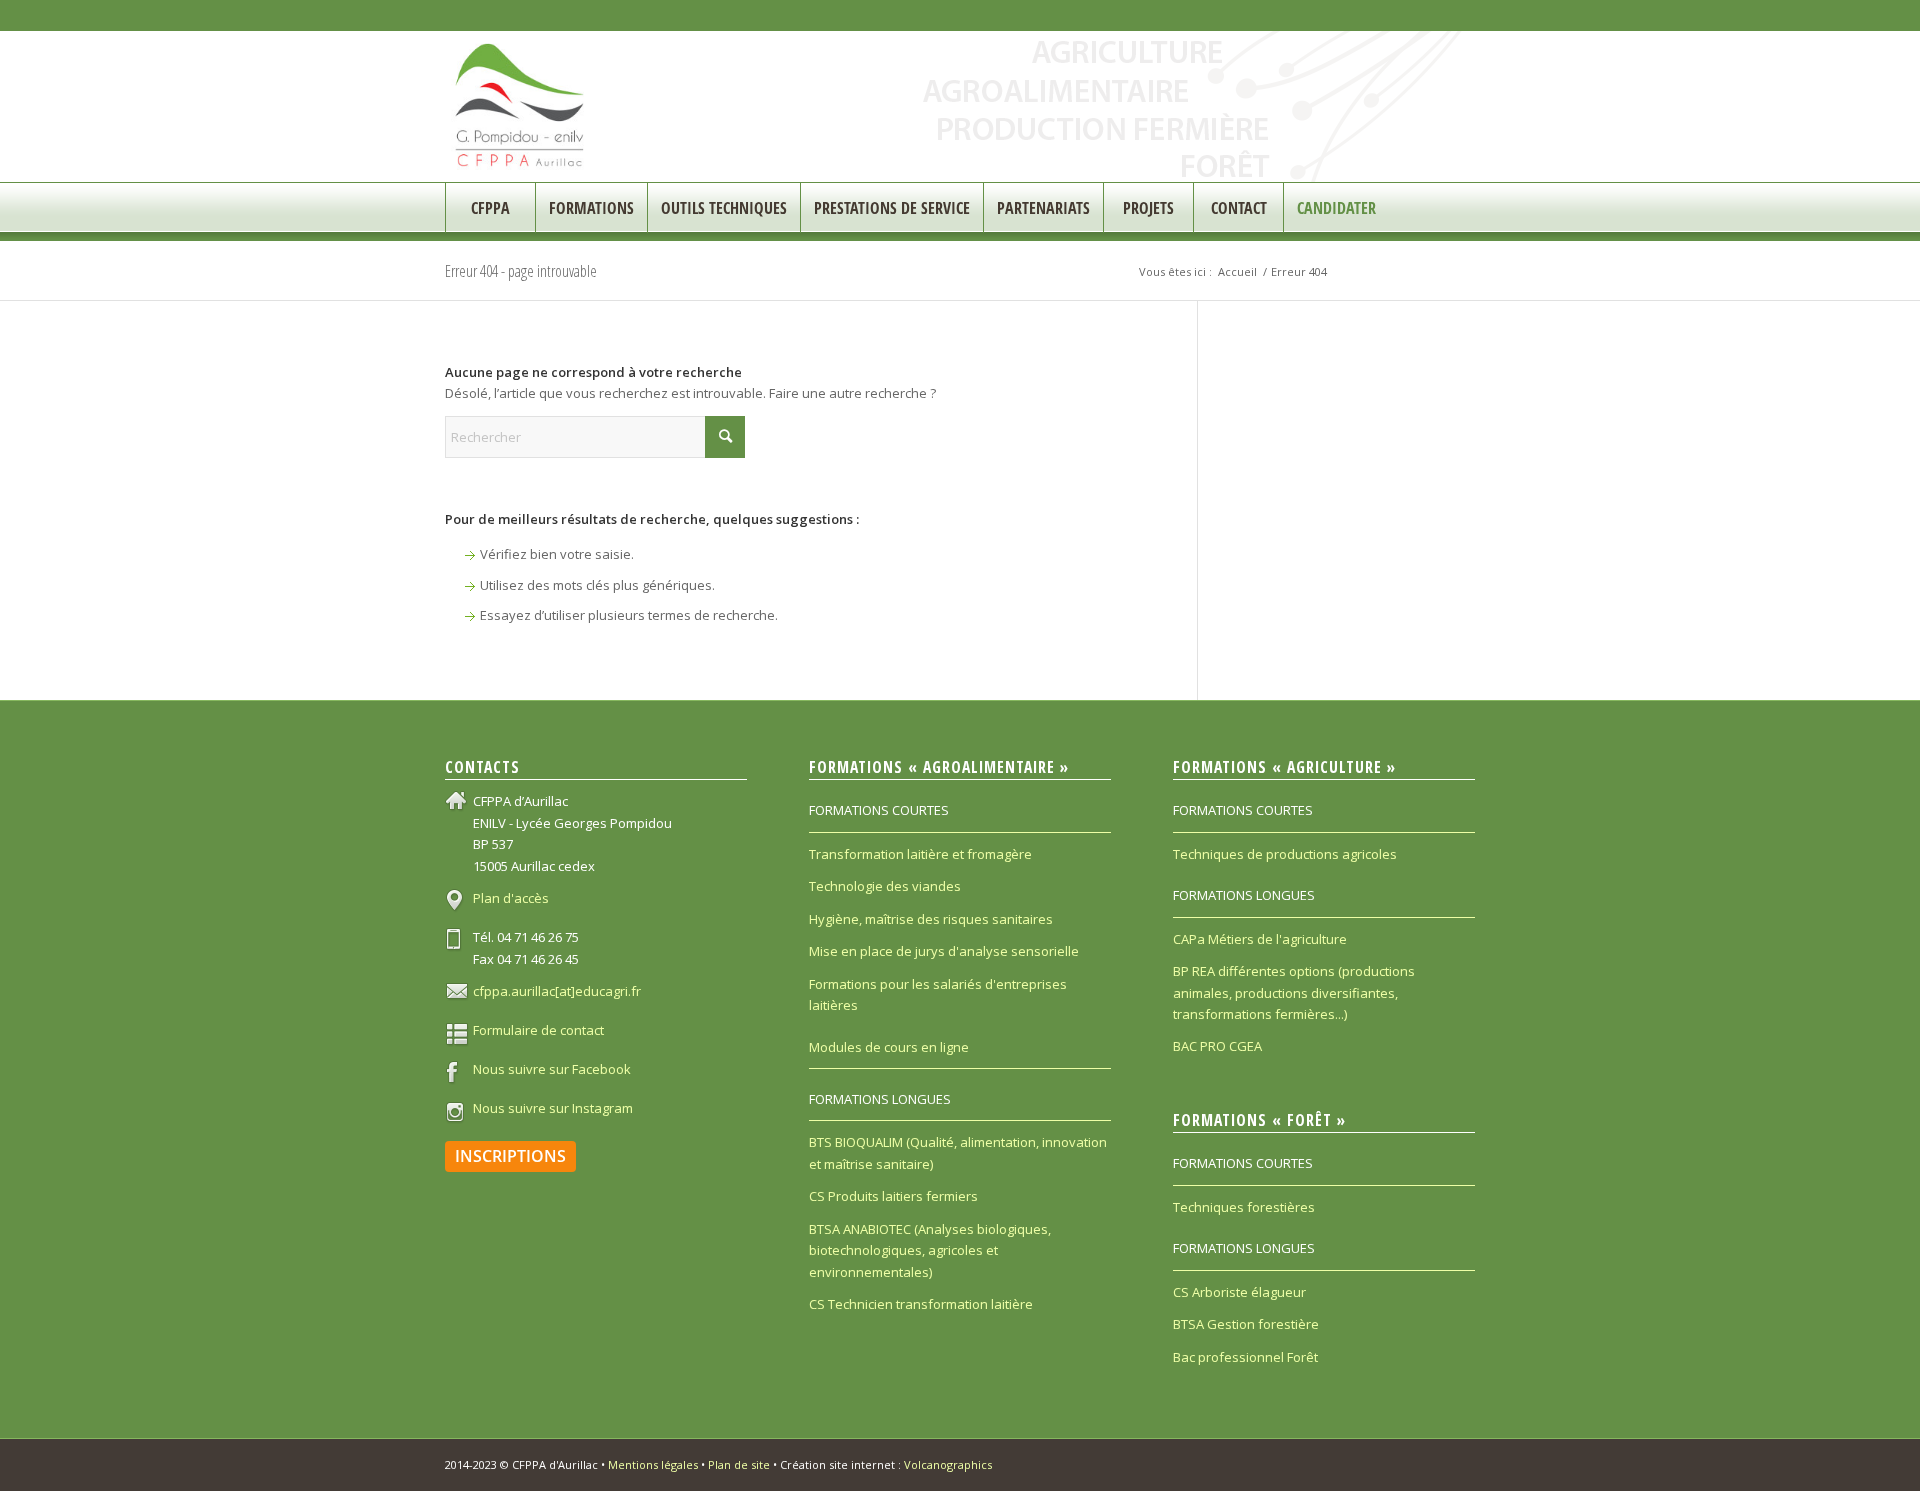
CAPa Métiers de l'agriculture (1260, 939)
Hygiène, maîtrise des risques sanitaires (931, 919)
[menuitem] (490, 208)
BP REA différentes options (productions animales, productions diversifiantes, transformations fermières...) (1294, 992)
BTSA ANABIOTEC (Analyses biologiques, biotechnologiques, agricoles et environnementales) (930, 1250)
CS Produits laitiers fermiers (893, 1196)
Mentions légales (653, 1464)
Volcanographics (948, 1464)
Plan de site (739, 1464)
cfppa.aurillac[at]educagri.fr (557, 991)
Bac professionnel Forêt (1245, 1357)
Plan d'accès (511, 898)
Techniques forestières (1244, 1207)
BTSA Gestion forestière (1246, 1324)
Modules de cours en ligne (889, 1047)
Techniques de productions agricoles (1285, 854)
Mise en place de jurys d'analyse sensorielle (944, 951)
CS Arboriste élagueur (1239, 1292)
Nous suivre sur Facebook (552, 1069)
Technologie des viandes (885, 886)
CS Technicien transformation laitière (921, 1304)
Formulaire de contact (538, 1030)
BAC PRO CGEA (1217, 1046)
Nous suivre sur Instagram (553, 1108)
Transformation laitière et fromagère (920, 854)
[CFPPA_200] (520, 106)
